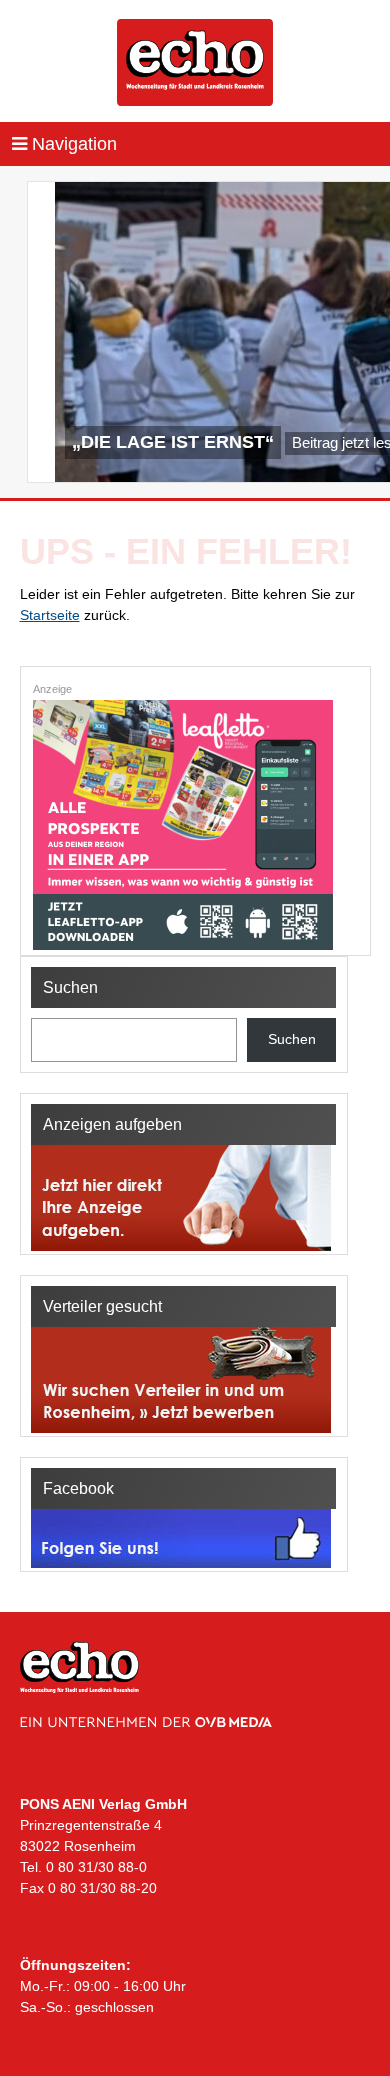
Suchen (292, 1039)
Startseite (50, 615)
